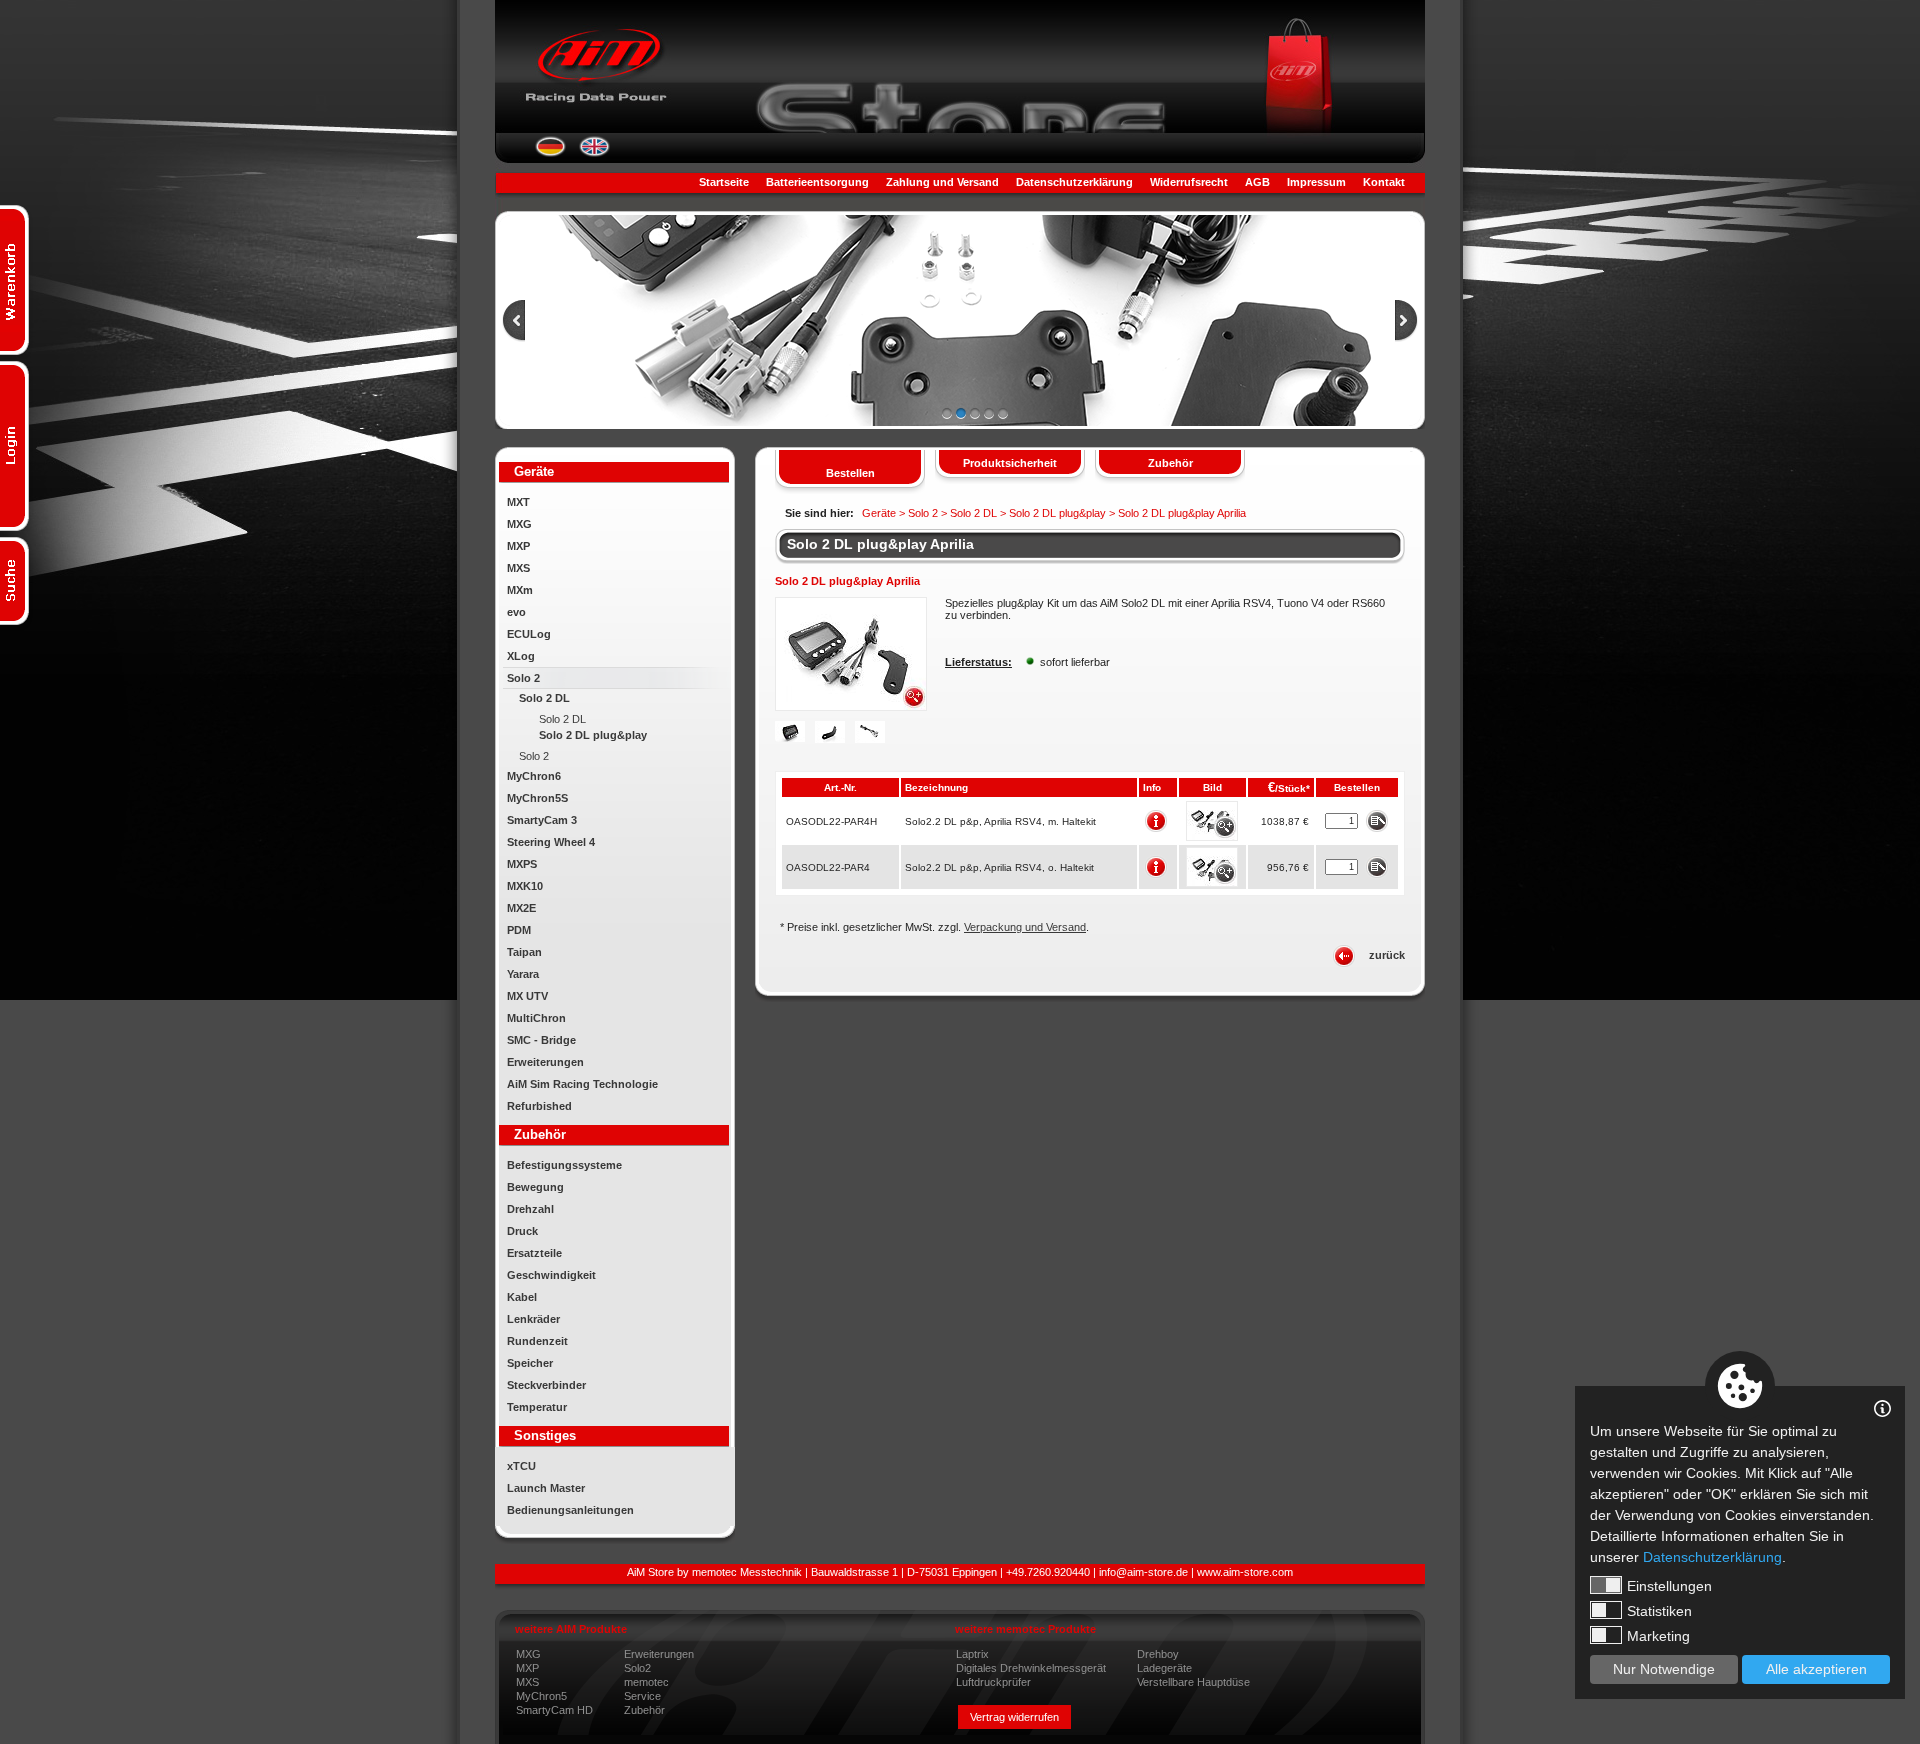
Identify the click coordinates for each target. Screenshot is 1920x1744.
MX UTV (527, 996)
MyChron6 (534, 776)
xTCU (521, 1466)
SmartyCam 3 (542, 820)
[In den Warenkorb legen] (1376, 820)
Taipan (524, 952)
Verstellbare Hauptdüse (1193, 1682)
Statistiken (1659, 1611)
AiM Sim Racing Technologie (582, 1084)
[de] (550, 153)
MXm (520, 590)
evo (516, 612)
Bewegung (535, 1187)
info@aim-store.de (1143, 1572)
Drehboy (1158, 1654)
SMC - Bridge (541, 1040)
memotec (646, 1682)
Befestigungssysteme (564, 1165)
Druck (522, 1231)
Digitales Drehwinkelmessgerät (1031, 1668)
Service (642, 1696)
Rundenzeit (537, 1341)
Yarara (523, 974)
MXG (519, 524)
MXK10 (525, 886)
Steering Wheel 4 (551, 842)
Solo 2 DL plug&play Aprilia (880, 544)
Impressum (1316, 182)
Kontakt (1384, 182)
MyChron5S (537, 798)
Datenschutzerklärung (1074, 182)
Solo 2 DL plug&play (593, 735)
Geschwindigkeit (551, 1275)
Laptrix (972, 1654)
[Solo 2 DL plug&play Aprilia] (851, 707)
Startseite (724, 182)
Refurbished (539, 1106)
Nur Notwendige (1664, 1669)
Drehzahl (530, 1209)
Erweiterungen (545, 1062)
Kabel (522, 1297)
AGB (1257, 182)
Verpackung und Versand (1025, 927)
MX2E (521, 908)
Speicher (530, 1363)
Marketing (1658, 1636)
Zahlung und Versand (942, 182)
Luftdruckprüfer (993, 1682)
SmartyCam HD (554, 1710)
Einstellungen (1669, 1586)
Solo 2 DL (544, 698)
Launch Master (546, 1488)
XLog (521, 656)
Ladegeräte (1164, 1668)
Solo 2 (523, 678)
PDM (519, 930)
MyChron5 (541, 1696)
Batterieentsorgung (817, 182)
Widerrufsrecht (1189, 182)
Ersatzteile (534, 1253)
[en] (594, 153)
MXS (518, 568)
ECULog (529, 634)
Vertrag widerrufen (1014, 1717)
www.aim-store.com (1245, 1572)
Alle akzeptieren (1816, 1669)
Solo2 (637, 1668)
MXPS (522, 864)
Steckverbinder (546, 1385)
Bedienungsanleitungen (570, 1510)
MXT (518, 502)
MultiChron (536, 1018)
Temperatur (537, 1407)
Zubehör (644, 1710)
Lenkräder (533, 1319)
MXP (518, 546)
